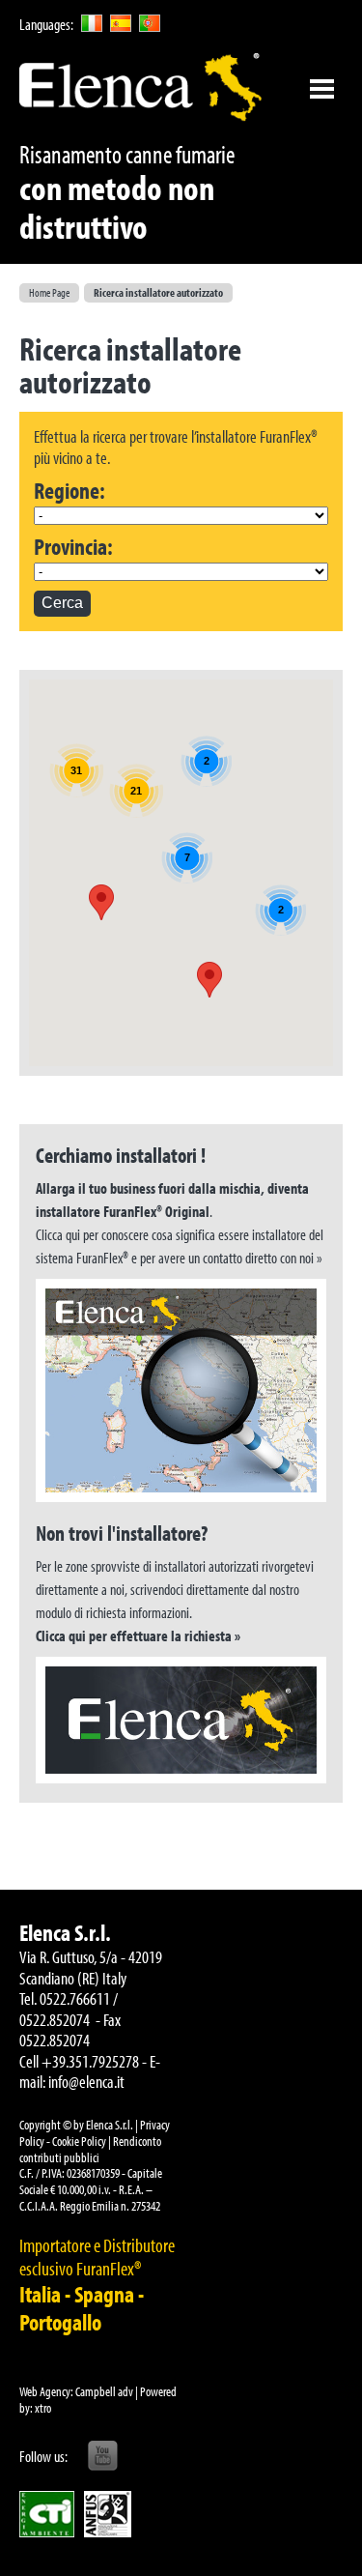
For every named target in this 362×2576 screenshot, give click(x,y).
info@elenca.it (86, 2082)
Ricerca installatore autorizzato (158, 292)
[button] (101, 902)
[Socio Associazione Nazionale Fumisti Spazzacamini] (108, 2514)
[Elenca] (140, 87)
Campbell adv (104, 2391)
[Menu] (321, 89)
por (150, 23)
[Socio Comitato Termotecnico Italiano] (47, 2514)
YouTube (102, 2456)
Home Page (49, 292)
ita (92, 23)
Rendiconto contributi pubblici (90, 2149)
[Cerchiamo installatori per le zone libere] (181, 1390)
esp (121, 23)
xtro (43, 2408)
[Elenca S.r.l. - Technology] (181, 1720)
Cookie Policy (79, 2141)
